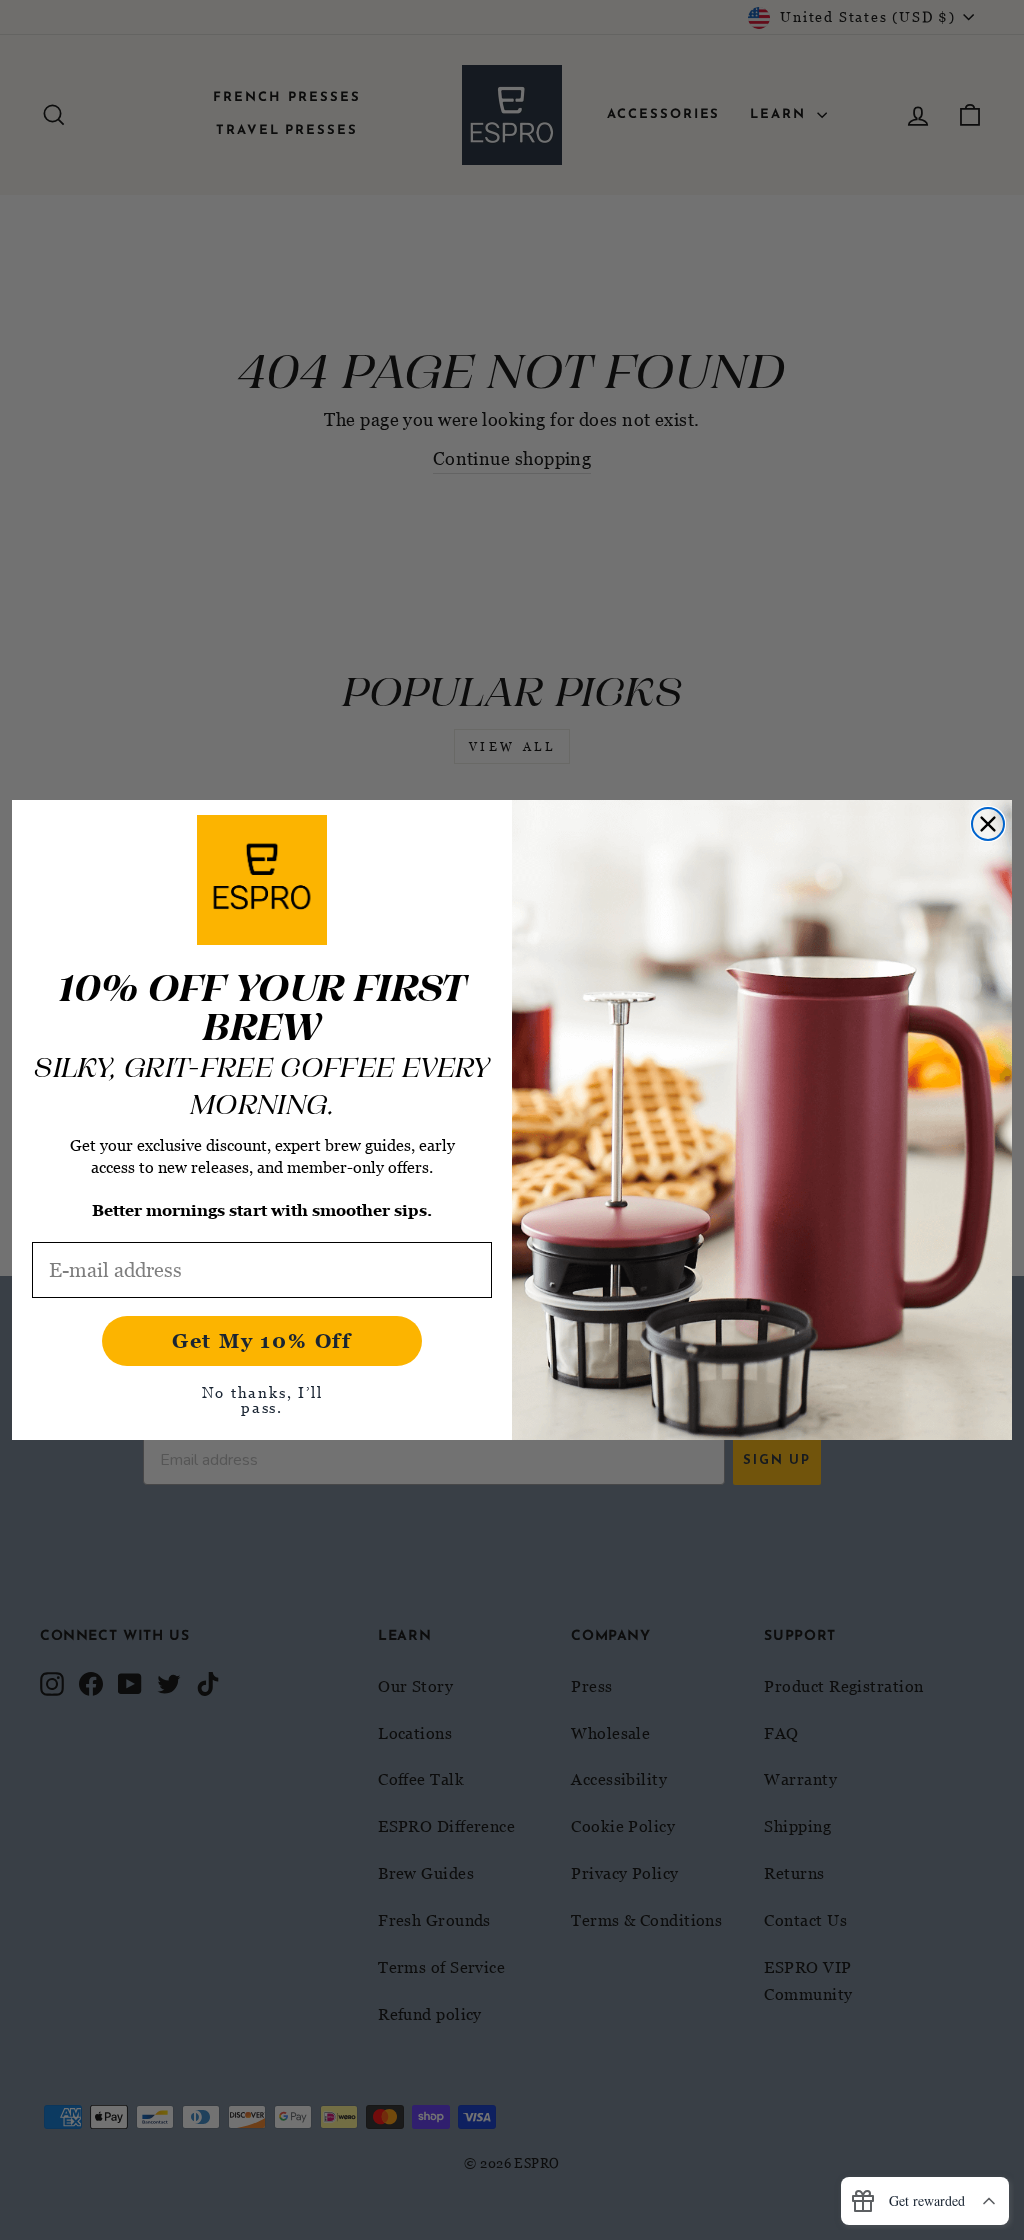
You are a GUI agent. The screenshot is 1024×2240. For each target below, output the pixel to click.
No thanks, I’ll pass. (262, 1399)
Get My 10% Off (262, 1341)
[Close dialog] (988, 824)
